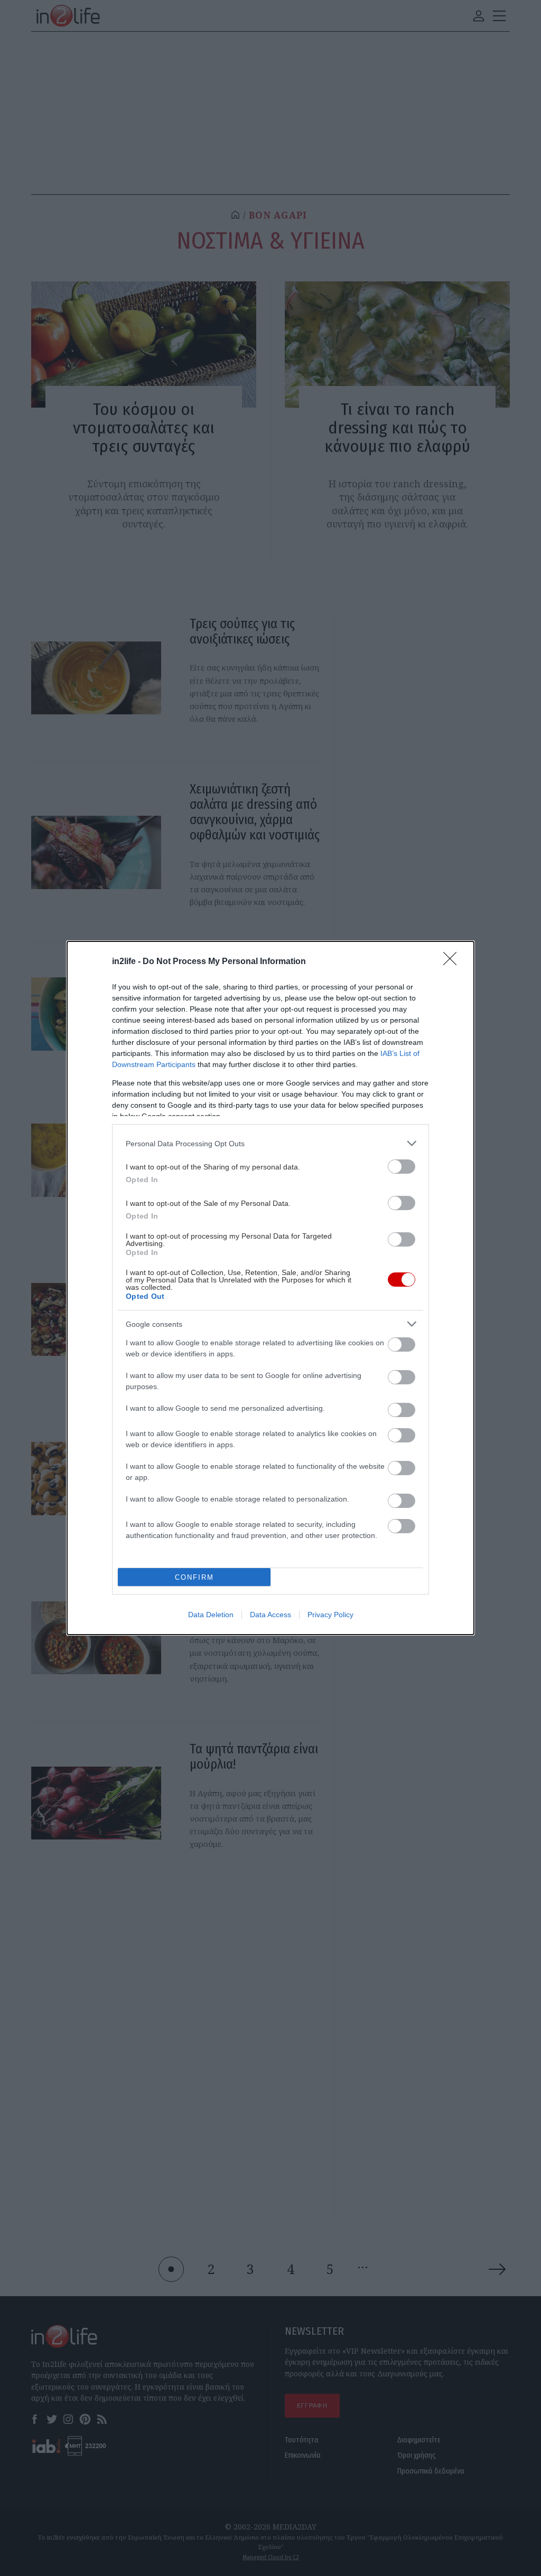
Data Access (270, 1615)
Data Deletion (211, 1615)
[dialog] (270, 1288)
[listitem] (270, 1143)
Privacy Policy (330, 1615)
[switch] (402, 1167)
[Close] (453, 962)
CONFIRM (194, 1577)
